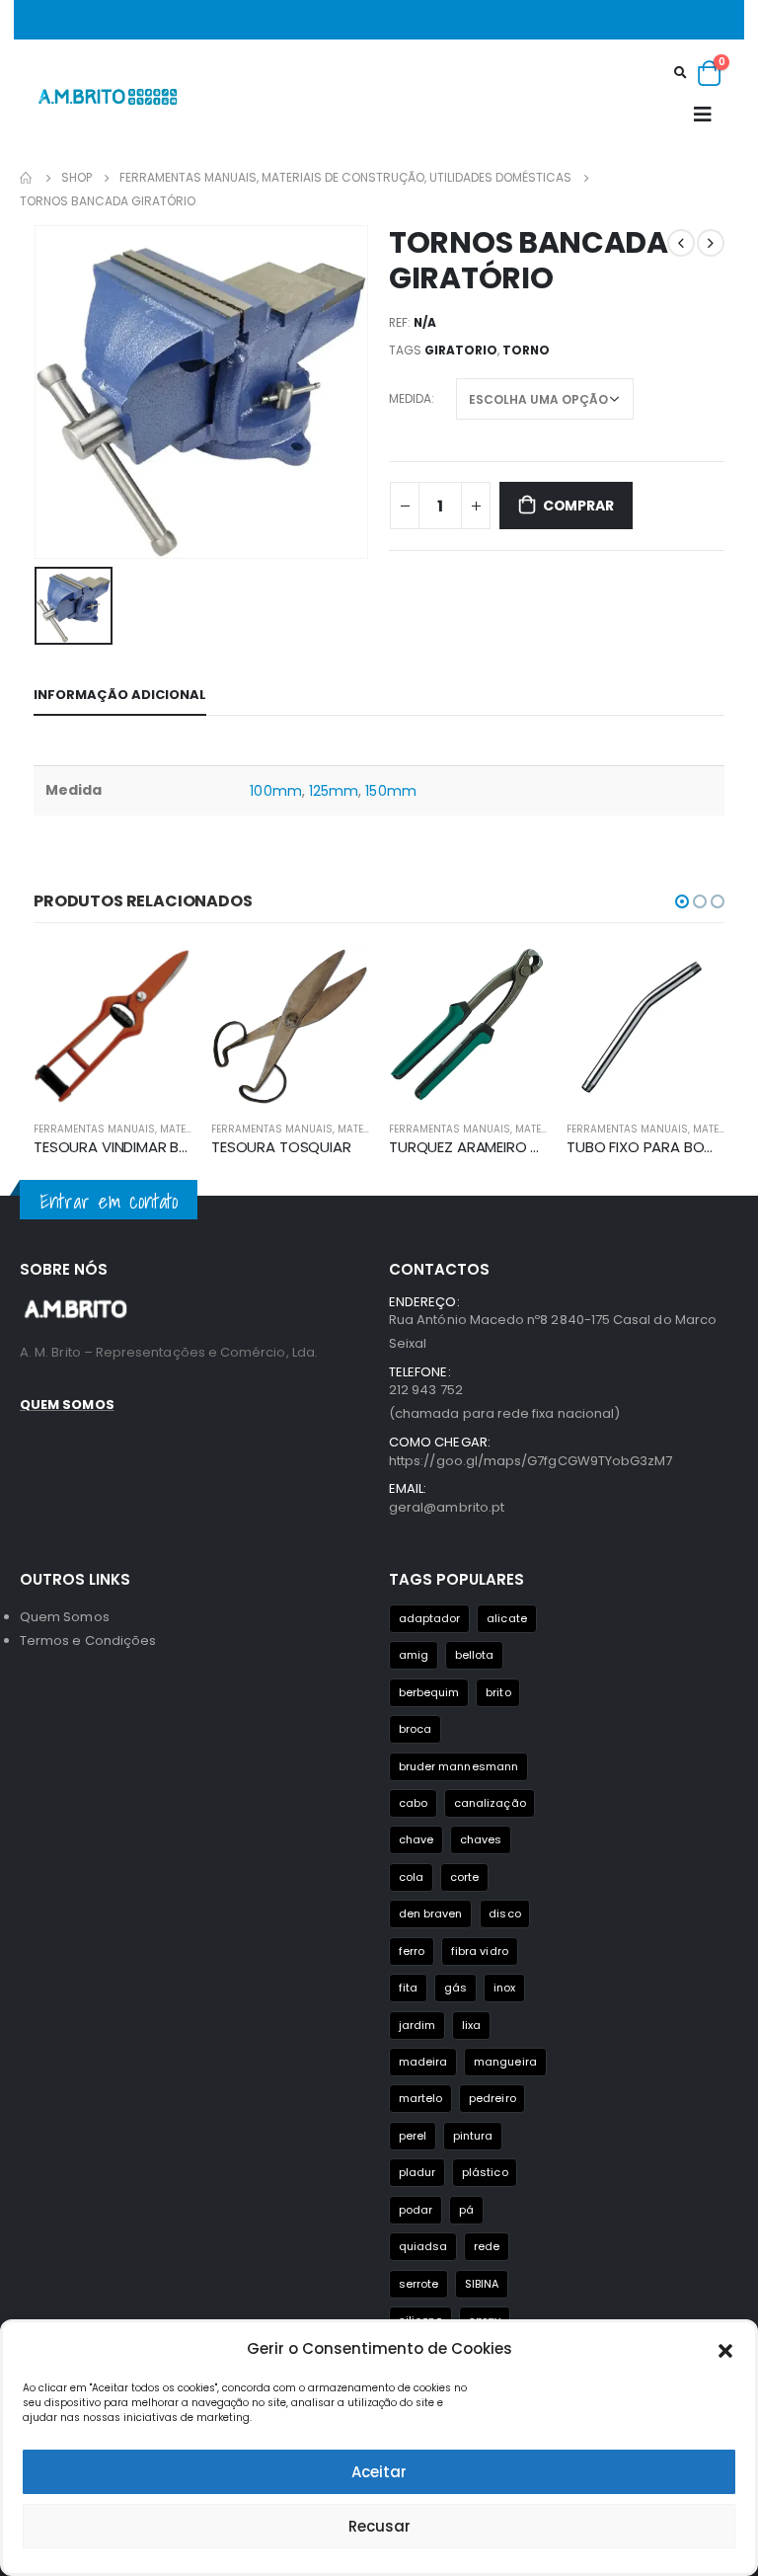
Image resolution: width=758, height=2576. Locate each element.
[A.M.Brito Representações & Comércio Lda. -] (108, 96)
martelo (420, 2098)
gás (455, 1988)
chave (416, 1839)
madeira (423, 2062)
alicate (506, 1618)
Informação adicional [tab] (120, 695)
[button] (725, 2349)
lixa (471, 2025)
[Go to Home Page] (27, 178)
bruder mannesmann (458, 1766)
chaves (481, 1839)
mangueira (505, 2062)
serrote (418, 2284)
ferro (412, 1951)
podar (416, 2210)
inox (504, 1988)
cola (411, 1877)
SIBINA (482, 2284)
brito (498, 1692)
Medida (410, 398)
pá (466, 2210)
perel (413, 2136)
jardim (417, 2025)
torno (526, 350)
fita (408, 1988)
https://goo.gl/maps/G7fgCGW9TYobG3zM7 (531, 1461)
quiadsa (423, 2246)
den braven (431, 1913)
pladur (417, 2172)
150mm (390, 791)
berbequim (429, 1692)
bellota (474, 1655)
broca (415, 1729)
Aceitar (379, 2472)
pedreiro (493, 2098)
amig (414, 1655)
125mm (334, 791)
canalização (490, 1803)
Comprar (578, 506)
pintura (473, 2136)
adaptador (430, 1618)
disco (504, 1913)
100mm (275, 791)
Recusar (379, 2526)
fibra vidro (480, 1951)
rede (487, 2246)
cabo (413, 1803)
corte (464, 1877)
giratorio (461, 350)
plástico (485, 2172)
